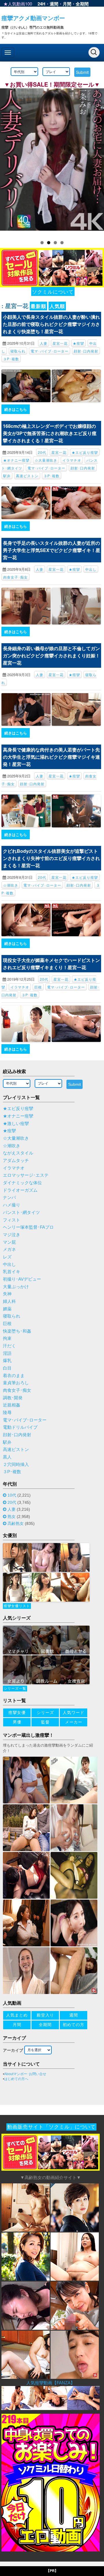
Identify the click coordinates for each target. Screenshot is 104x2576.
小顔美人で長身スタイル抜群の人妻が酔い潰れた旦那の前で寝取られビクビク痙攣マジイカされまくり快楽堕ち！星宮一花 (51, 324)
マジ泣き (12, 1235)
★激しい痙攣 (16, 1124)
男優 (17, 1722)
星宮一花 (60, 343)
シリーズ (45, 1713)
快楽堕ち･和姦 (17, 1331)
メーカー (74, 1722)
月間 (67, 4)
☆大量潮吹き (46, 460)
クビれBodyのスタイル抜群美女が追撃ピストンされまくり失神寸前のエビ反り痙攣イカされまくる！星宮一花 (51, 858)
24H (41, 4)
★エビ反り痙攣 (85, 452)
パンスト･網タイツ (21, 1213)
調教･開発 (13, 1398)
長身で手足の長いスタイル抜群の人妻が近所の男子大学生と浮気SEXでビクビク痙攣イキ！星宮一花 (52, 550)
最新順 (38, 306)
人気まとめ (17, 2015)
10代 (12, 1495)
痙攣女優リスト (17, 1606)
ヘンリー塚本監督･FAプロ (28, 1227)
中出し (91, 569)
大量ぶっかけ (16, 1287)
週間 (54, 4)
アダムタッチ (16, 1161)
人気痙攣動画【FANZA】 (51, 2383)
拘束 (7, 1338)
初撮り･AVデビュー (22, 1279)
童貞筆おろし (16, 1383)
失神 (7, 1294)
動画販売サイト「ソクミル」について (51, 2127)
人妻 (44, 343)
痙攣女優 (17, 1713)
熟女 (12, 1516)
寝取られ (18, 351)
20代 (42, 452)
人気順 (57, 306)
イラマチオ (72, 460)
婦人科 (9, 1301)
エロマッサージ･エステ (26, 1175)
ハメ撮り (12, 1205)
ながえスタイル (18, 1153)
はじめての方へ (16, 2079)
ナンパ (9, 1197)
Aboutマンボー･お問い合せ (25, 2074)
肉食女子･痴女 (15, 577)
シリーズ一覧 (15, 1689)
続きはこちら (16, 409)
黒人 (7, 1457)
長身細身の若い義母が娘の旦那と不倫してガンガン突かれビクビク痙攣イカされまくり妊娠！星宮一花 (51, 655)
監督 (45, 1722)
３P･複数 (11, 359)
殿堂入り (45, 2015)
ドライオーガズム (20, 1190)
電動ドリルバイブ (20, 1427)
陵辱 (7, 1413)
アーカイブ (13, 2050)
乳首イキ (12, 1272)
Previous (7, 161)
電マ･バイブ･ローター (50, 351)
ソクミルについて (53, 291)
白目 (7, 1368)
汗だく (9, 1346)
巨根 (38, 987)
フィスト (12, 1220)
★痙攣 (78, 343)
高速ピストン (27, 476)
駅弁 (7, 476)
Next (97, 161)
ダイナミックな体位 (22, 1183)
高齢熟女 (16, 1523)
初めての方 (74, 2025)
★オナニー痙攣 (16, 460)
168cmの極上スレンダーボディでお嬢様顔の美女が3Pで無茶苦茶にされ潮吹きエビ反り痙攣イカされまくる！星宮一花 (50, 433)
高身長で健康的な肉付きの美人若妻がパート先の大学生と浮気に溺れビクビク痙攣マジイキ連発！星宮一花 (51, 757)
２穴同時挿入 (16, 1465)
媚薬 (7, 1309)
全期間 (82, 4)
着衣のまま (14, 1376)
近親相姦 (12, 1405)
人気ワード (74, 1713)
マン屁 (9, 1242)
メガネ (9, 1249)
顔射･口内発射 (86, 351)
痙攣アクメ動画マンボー (33, 18)
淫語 (7, 1353)
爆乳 (7, 1361)
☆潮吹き (11, 885)
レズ (7, 1257)
